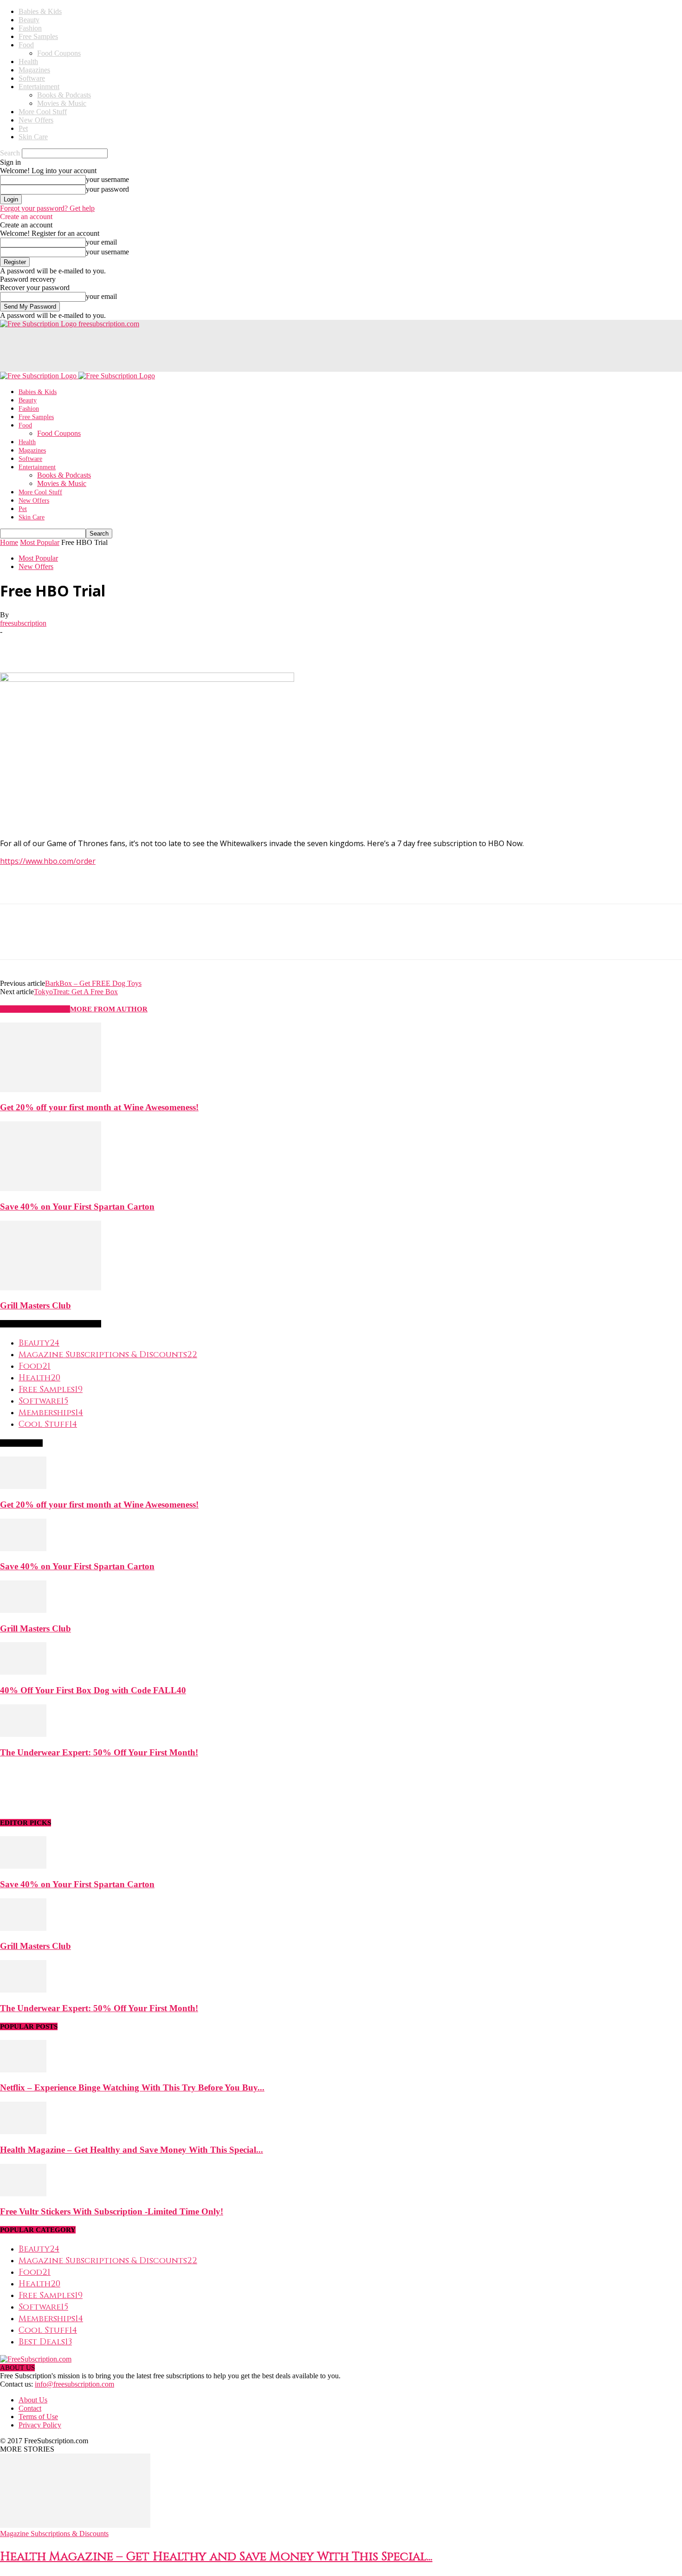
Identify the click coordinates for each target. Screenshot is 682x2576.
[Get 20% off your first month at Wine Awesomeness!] (51, 1090)
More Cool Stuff (43, 112)
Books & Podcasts (64, 95)
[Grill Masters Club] (51, 1288)
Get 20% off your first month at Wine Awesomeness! (99, 1107)
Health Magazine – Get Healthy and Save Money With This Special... (132, 2150)
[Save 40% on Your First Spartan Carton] (51, 1188)
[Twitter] (49, 646)
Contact (30, 2408)
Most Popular (40, 542)
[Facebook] (15, 646)
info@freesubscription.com (74, 2384)
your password (107, 189)
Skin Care (33, 137)
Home (9, 542)
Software (32, 78)
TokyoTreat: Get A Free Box (76, 992)
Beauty (29, 20)
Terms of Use (38, 2417)
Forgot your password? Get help (47, 208)
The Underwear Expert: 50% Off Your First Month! (99, 1752)
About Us (33, 2400)
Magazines (34, 70)
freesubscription (23, 623)
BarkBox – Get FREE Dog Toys (93, 983)
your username (107, 179)
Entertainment (39, 87)
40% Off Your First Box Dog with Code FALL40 (93, 1690)
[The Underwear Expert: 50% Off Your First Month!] (23, 1734)
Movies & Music (62, 103)
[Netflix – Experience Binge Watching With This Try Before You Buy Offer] (23, 2070)
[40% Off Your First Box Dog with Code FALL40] (23, 1672)
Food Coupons (59, 53)
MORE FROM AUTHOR (109, 1009)
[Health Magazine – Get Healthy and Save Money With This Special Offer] (23, 2132)
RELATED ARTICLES (35, 1009)
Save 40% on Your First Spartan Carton (77, 1207)
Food (26, 45)
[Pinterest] (82, 646)
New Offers (36, 120)
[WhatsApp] (116, 646)
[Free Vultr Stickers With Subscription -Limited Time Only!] (23, 2194)
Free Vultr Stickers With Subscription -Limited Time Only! (112, 2211)
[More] (149, 646)
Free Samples (38, 36)
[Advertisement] (169, 349)
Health (28, 61)
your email (101, 242)
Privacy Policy (40, 2425)
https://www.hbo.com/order (48, 861)
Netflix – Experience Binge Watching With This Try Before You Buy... (132, 2087)
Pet (23, 128)
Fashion (30, 28)
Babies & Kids (40, 11)
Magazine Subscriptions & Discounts (54, 2534)
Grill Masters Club (35, 1305)
